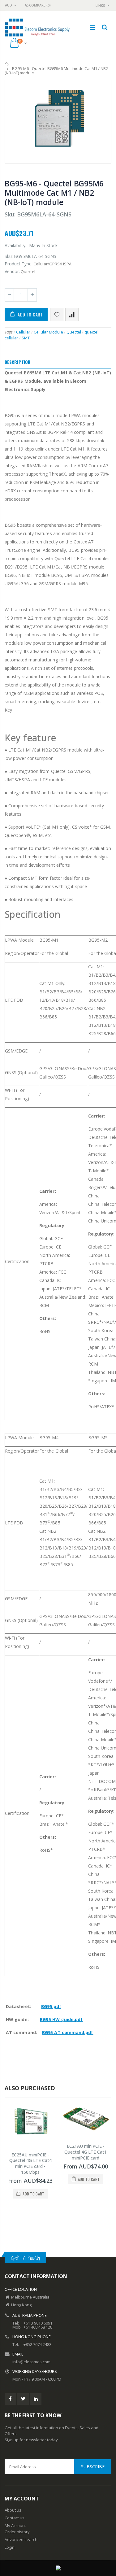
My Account (15, 2526)
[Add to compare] (72, 314)
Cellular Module (48, 332)
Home (7, 64)
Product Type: (19, 264)
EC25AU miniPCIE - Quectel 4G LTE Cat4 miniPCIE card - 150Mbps (30, 2164)
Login (10, 2547)
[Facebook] (10, 2399)
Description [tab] (17, 362)
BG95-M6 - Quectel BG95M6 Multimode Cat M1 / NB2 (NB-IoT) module (54, 193)
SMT (26, 338)
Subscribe (93, 2467)
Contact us (15, 2518)
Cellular (23, 332)
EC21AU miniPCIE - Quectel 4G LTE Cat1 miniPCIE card (86, 2152)
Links (100, 5)
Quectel (74, 332)
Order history (17, 2532)
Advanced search (21, 2539)
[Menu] (93, 27)
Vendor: (12, 271)
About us (13, 2510)
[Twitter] (23, 2399)
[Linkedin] (36, 2399)
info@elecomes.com (31, 2362)
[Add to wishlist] (57, 314)
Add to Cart (30, 314)
